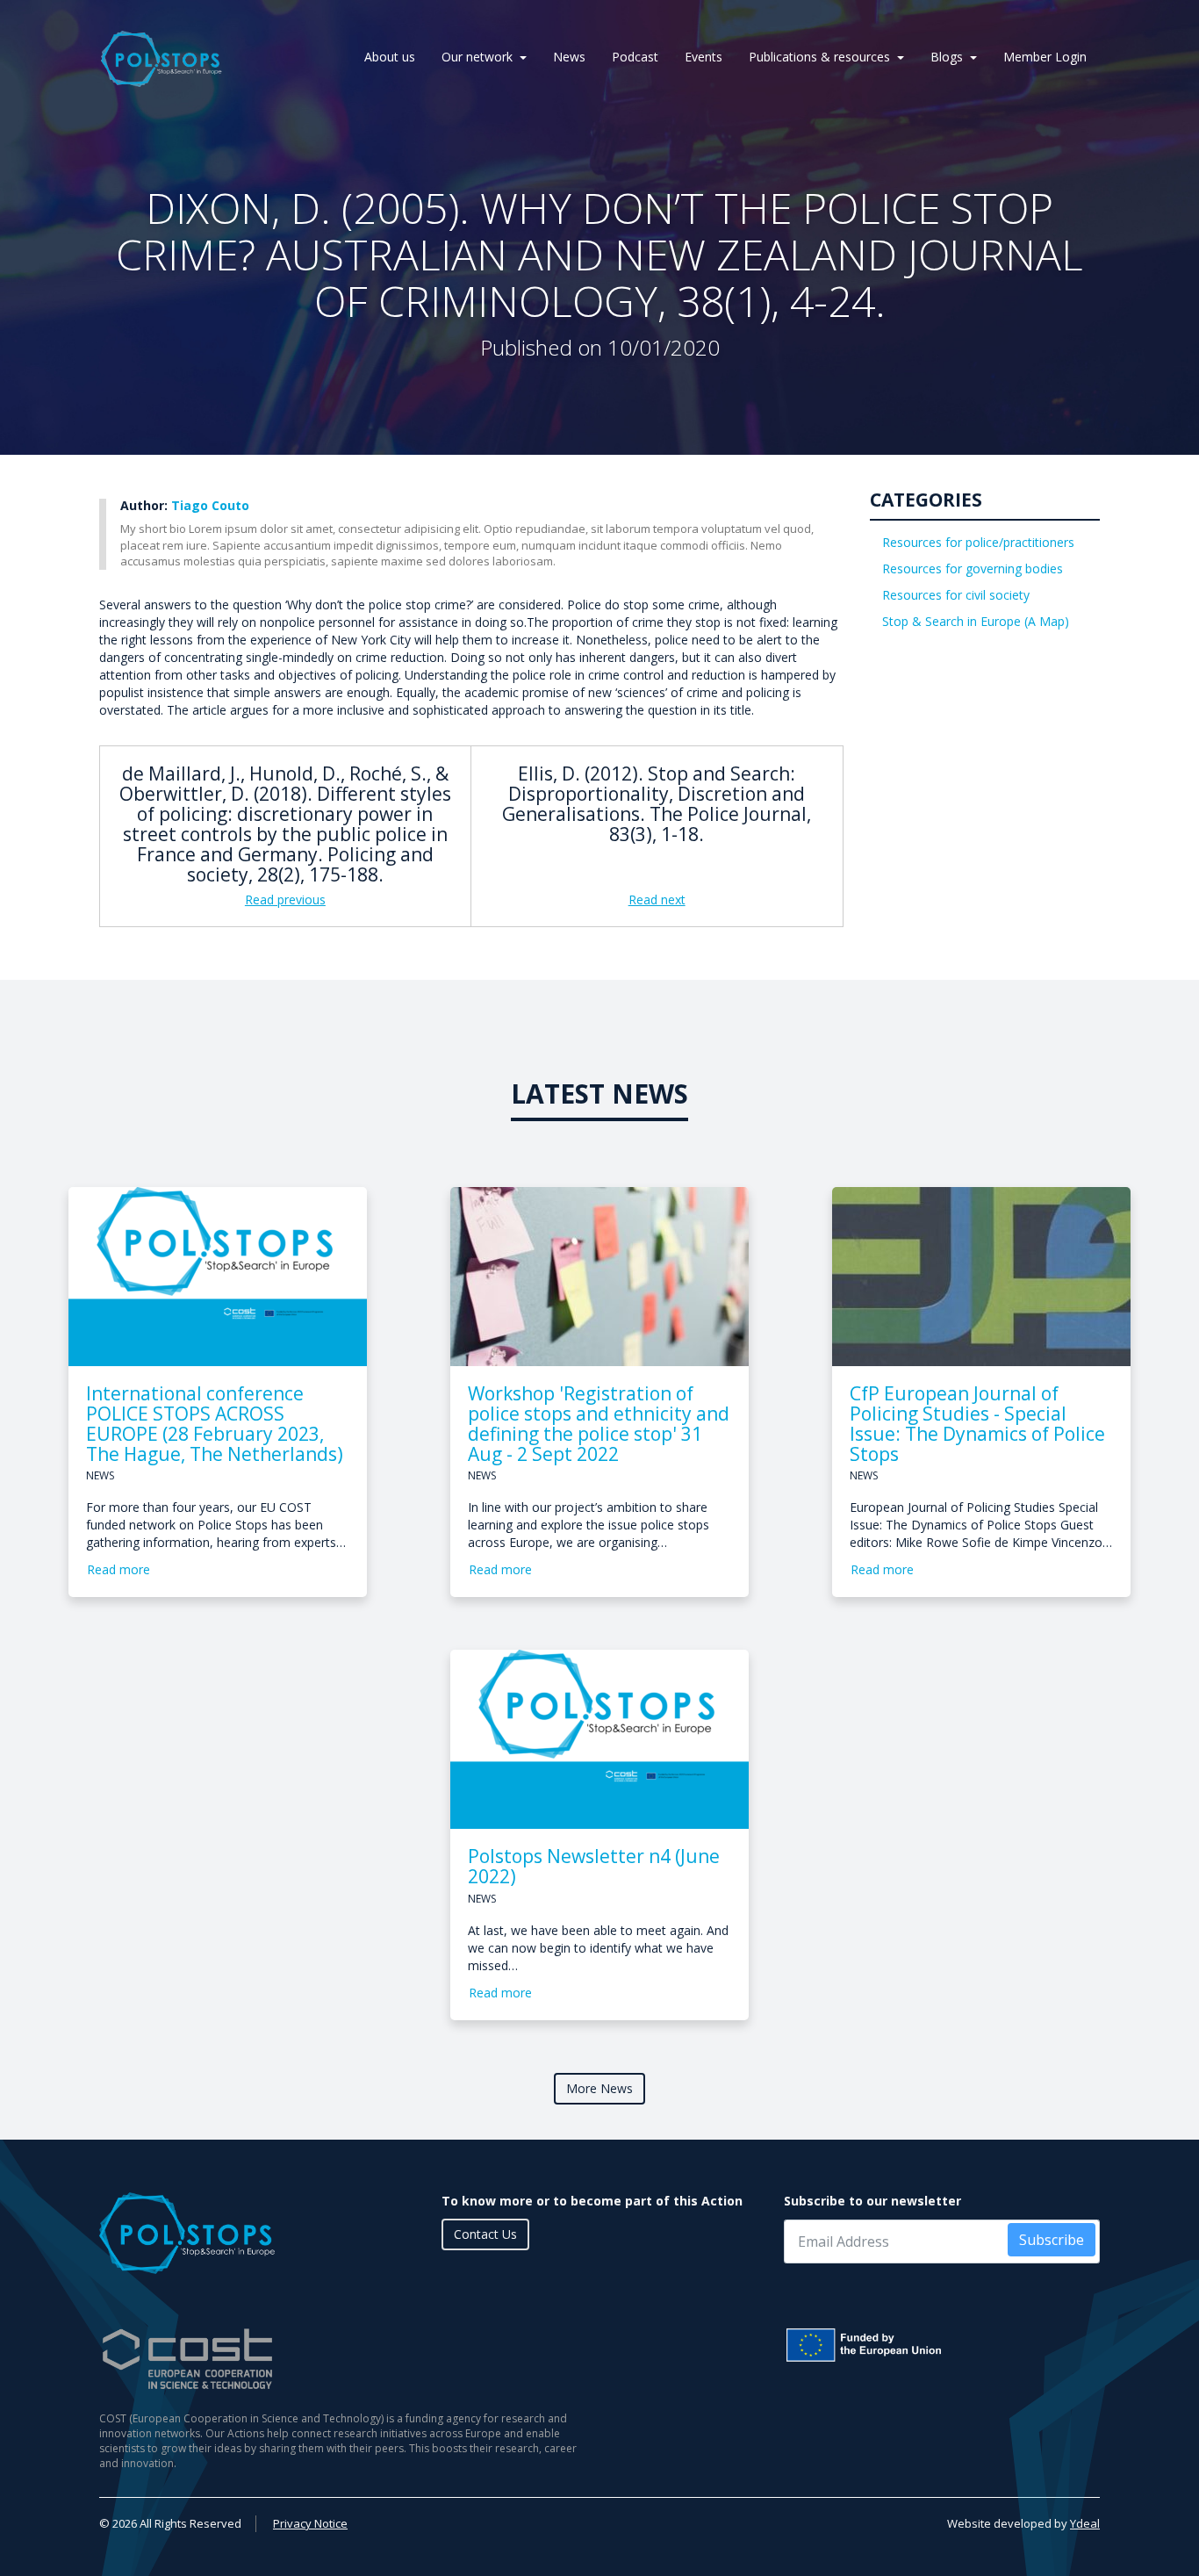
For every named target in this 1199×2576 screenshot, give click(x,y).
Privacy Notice (310, 2523)
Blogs (947, 57)
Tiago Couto (210, 505)
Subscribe (1052, 2240)
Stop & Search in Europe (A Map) (976, 621)
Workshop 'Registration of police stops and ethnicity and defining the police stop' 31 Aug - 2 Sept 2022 (599, 1424)
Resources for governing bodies (973, 568)
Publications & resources (819, 57)
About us (390, 57)
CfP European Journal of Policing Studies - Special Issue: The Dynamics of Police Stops (977, 1424)
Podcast (635, 57)
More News (599, 2088)
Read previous (285, 899)
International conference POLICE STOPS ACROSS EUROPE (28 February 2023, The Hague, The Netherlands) (215, 1424)
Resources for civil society (956, 595)
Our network (477, 57)
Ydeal (1085, 2523)
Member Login (1045, 57)
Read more (118, 1569)
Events (704, 57)
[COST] (343, 2359)
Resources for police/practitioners (978, 542)
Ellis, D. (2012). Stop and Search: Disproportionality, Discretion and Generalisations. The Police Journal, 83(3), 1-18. (657, 804)
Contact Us (485, 2234)
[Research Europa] (942, 2345)
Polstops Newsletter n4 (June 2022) (594, 1866)
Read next (657, 899)
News (569, 57)
